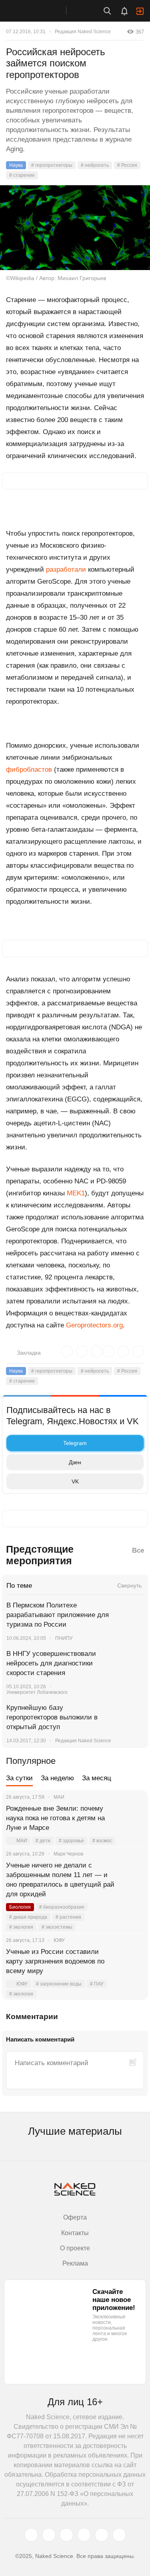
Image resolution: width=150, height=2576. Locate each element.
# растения (68, 1917)
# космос (102, 1841)
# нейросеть (95, 165)
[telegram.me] (102, 2535)
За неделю (57, 1778)
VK (75, 1481)
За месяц (97, 1778)
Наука (16, 165)
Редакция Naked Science (83, 32)
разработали (66, 569)
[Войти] (140, 11)
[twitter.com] (31, 2535)
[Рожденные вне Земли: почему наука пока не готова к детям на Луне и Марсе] (132, 1818)
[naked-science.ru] (119, 2535)
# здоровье (71, 1841)
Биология (20, 1907)
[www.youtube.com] (66, 2535)
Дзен (75, 1462)
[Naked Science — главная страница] (41, 11)
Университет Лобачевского (37, 1692)
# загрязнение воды (59, 1984)
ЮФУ (22, 1984)
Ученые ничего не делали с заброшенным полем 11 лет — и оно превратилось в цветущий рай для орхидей (60, 1880)
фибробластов (29, 770)
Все (138, 1550)
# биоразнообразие (62, 1907)
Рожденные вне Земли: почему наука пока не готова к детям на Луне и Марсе (55, 1818)
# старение (22, 175)
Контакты (75, 2233)
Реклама (75, 2263)
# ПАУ (97, 1984)
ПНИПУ (64, 1638)
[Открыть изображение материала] (75, 228)
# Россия (127, 165)
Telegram (75, 1443)
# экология (21, 1927)
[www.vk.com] (49, 2535)
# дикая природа (28, 1917)
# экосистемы (57, 1927)
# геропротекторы (52, 165)
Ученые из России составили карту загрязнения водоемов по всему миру (55, 1961)
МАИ (22, 1841)
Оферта (75, 2217)
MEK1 (76, 1193)
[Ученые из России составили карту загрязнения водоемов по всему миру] (132, 1962)
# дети (43, 1841)
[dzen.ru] (84, 2535)
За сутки (19, 1778)
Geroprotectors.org (94, 1325)
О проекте (75, 2248)
